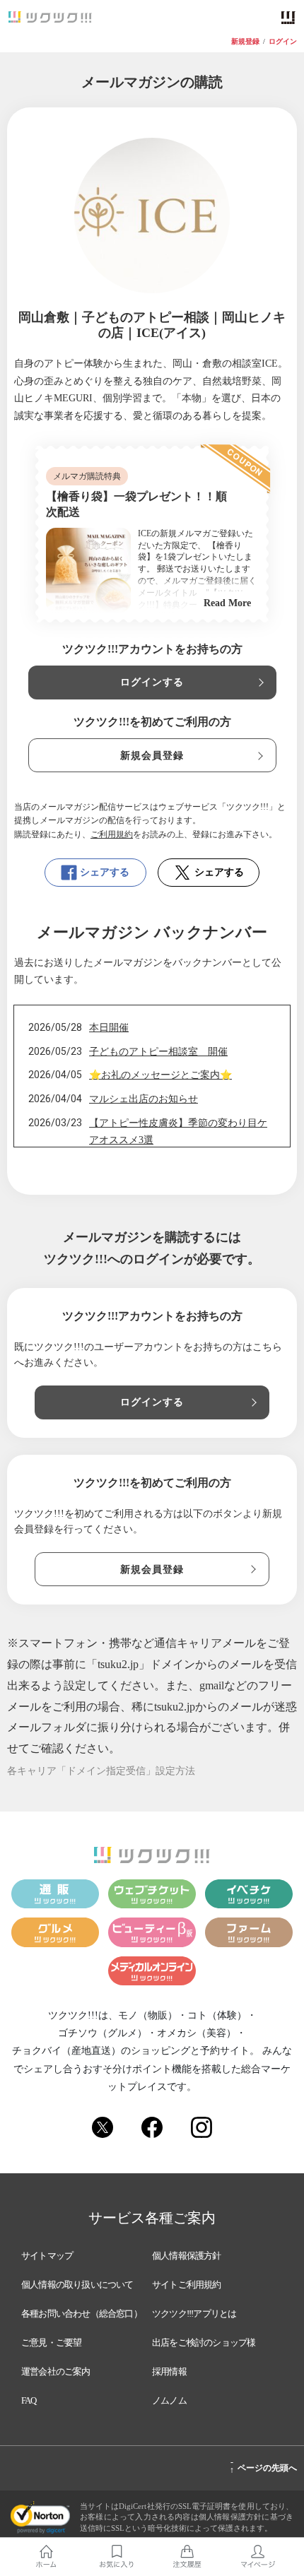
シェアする (105, 872)
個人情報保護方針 (187, 2256)
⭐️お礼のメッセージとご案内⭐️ (160, 1075)
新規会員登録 (152, 756)
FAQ (29, 2400)
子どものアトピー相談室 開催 (158, 1052)
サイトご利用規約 (187, 2285)
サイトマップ (47, 2256)
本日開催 (109, 1028)
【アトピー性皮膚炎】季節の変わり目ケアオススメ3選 (178, 1132)
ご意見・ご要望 (51, 2342)
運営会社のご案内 (56, 2371)
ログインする (152, 682)
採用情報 (169, 2371)
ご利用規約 (112, 834)
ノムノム (169, 2400)
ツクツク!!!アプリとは (194, 2314)
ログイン (283, 42)
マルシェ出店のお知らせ (144, 1099)
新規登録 (245, 42)
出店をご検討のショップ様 (204, 2342)
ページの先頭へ (263, 2466)
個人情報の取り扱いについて (77, 2285)
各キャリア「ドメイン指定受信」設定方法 (101, 1771)
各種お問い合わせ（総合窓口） (82, 2314)
